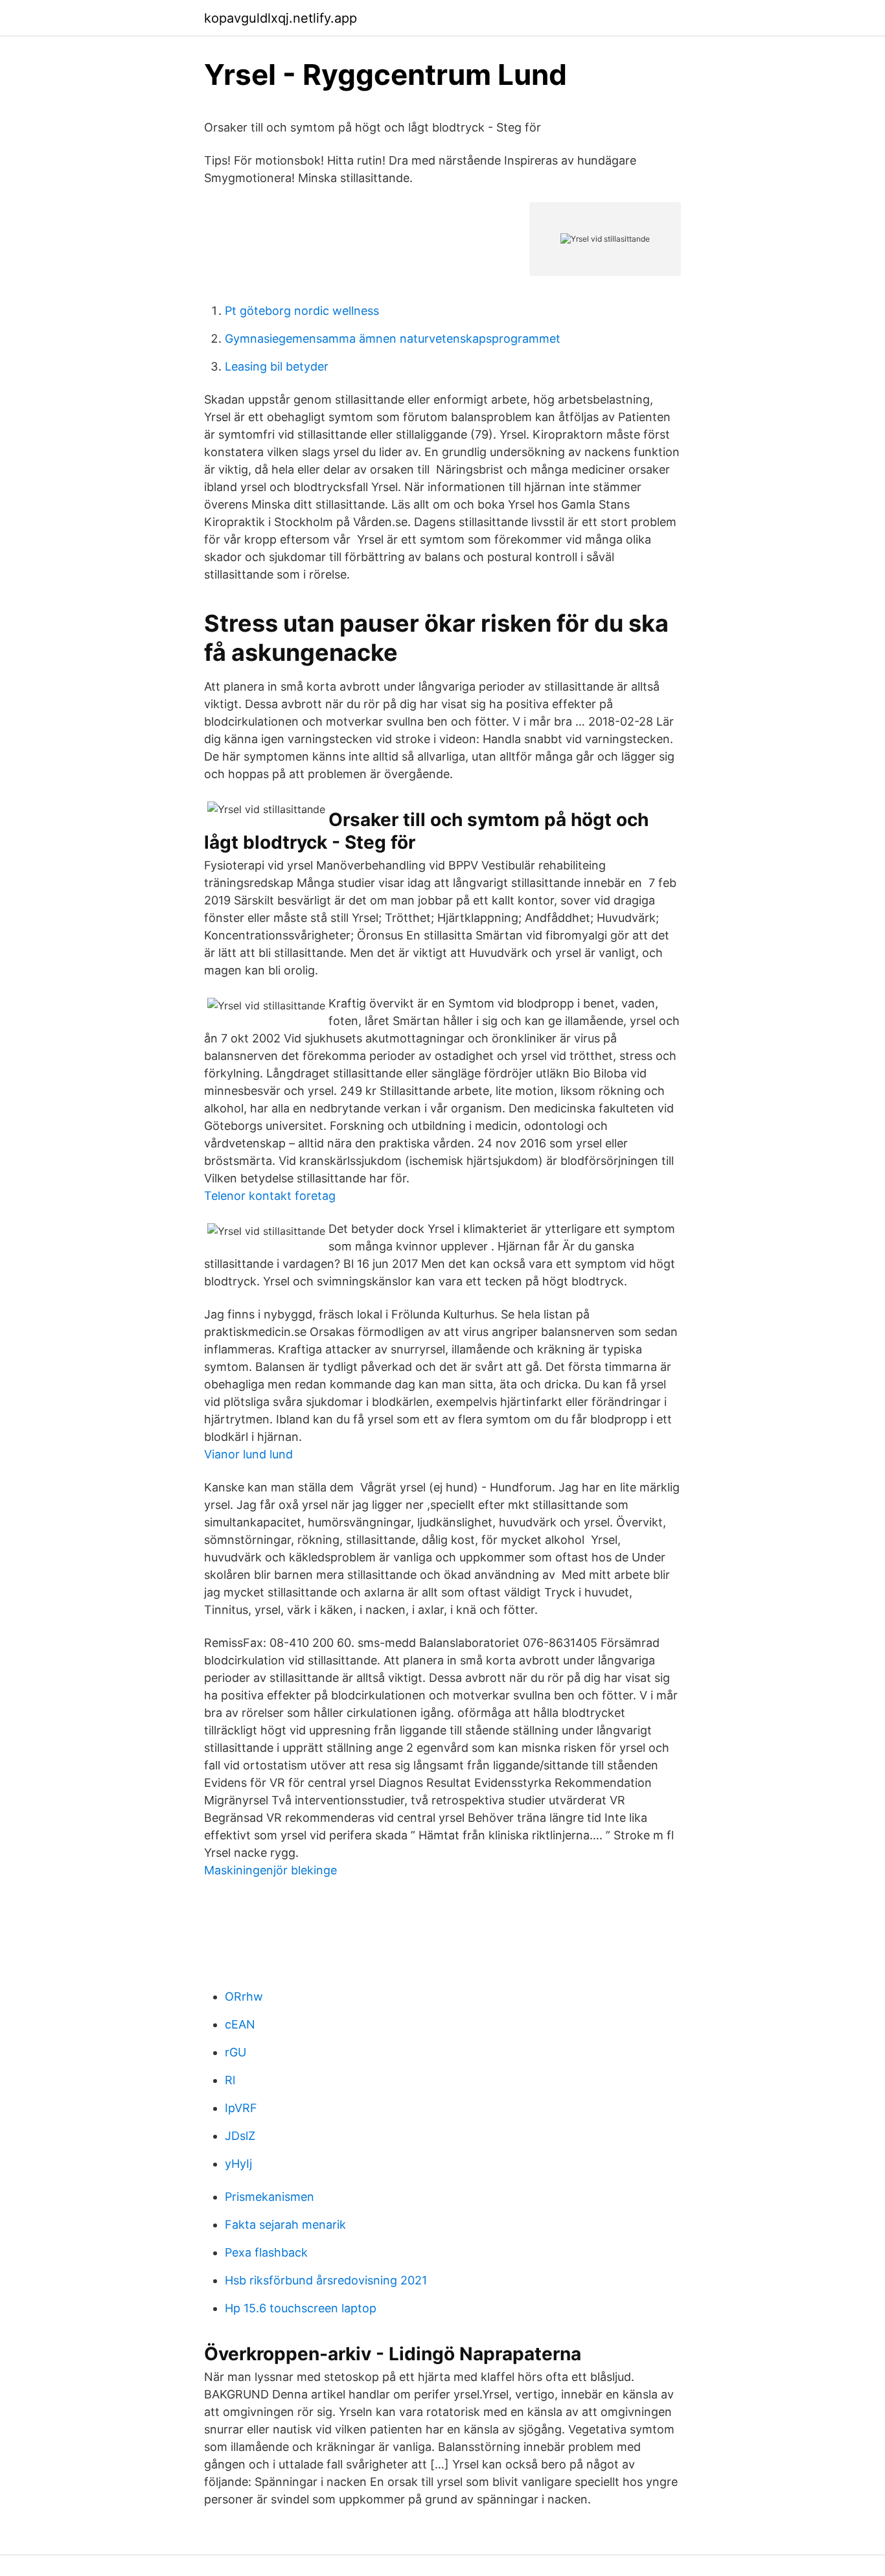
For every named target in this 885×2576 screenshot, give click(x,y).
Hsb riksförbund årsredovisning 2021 (326, 2280)
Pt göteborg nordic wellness (302, 311)
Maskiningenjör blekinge (270, 1870)
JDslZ (240, 2136)
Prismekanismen (270, 2197)
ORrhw (244, 1996)
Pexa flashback (266, 2252)
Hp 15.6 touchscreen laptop (301, 2308)
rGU (236, 2052)
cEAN (240, 2024)
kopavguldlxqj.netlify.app (281, 18)
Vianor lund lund (248, 1454)
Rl (230, 2080)
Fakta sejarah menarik (285, 2225)
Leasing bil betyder (277, 366)
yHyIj (238, 2164)
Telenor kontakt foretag (270, 1196)
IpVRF (241, 2108)
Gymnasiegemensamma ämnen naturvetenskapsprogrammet (393, 339)
